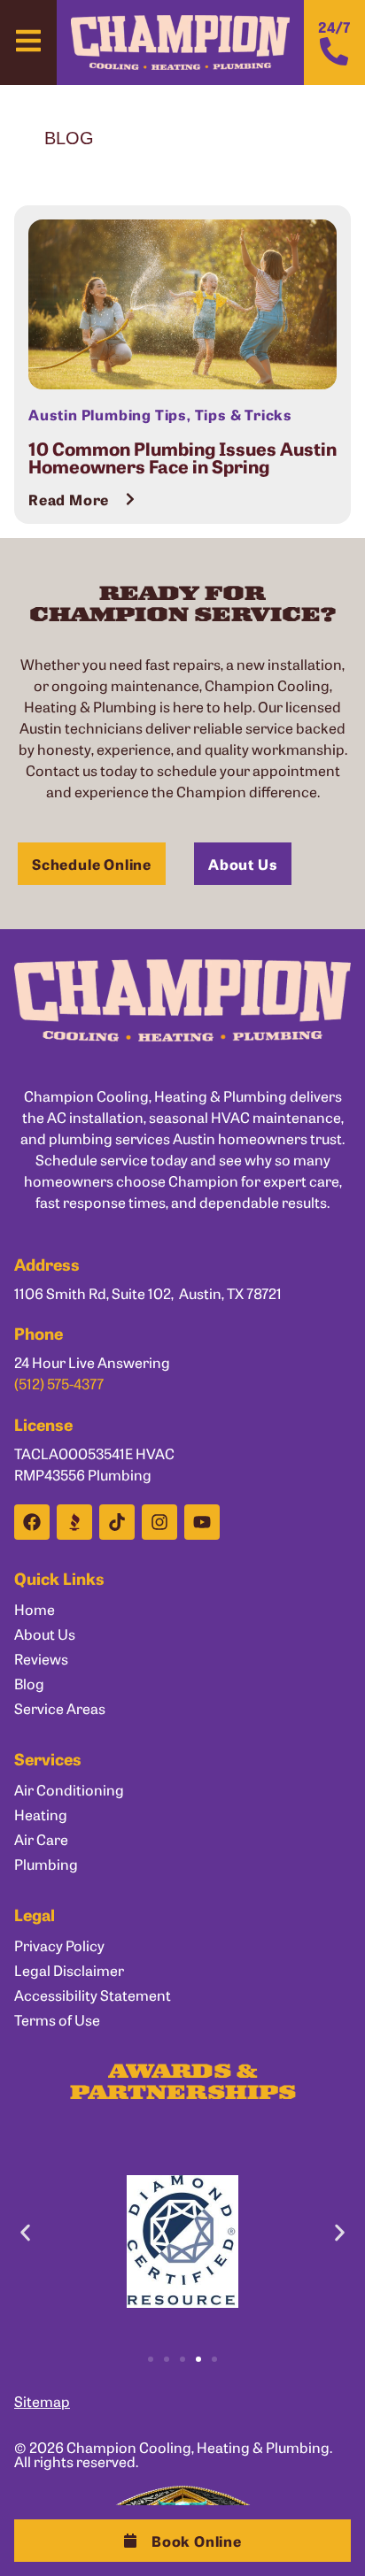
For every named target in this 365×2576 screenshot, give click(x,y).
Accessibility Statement (93, 1995)
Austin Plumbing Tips (108, 414)
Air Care (41, 1839)
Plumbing (46, 1864)
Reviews (41, 1658)
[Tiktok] (117, 1522)
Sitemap (42, 2401)
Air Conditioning (69, 1789)
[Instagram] (159, 1522)
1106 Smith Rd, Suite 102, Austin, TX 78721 (148, 1293)
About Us (45, 1634)
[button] (182, 2541)
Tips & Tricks (244, 414)
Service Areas (60, 1708)
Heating (41, 1814)
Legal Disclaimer (69, 1970)
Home (35, 1609)
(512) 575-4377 (59, 1383)
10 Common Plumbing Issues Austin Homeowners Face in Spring (182, 457)
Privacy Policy (59, 1945)
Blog (29, 1683)
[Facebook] (32, 1522)
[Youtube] (202, 1522)
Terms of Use (57, 2019)
